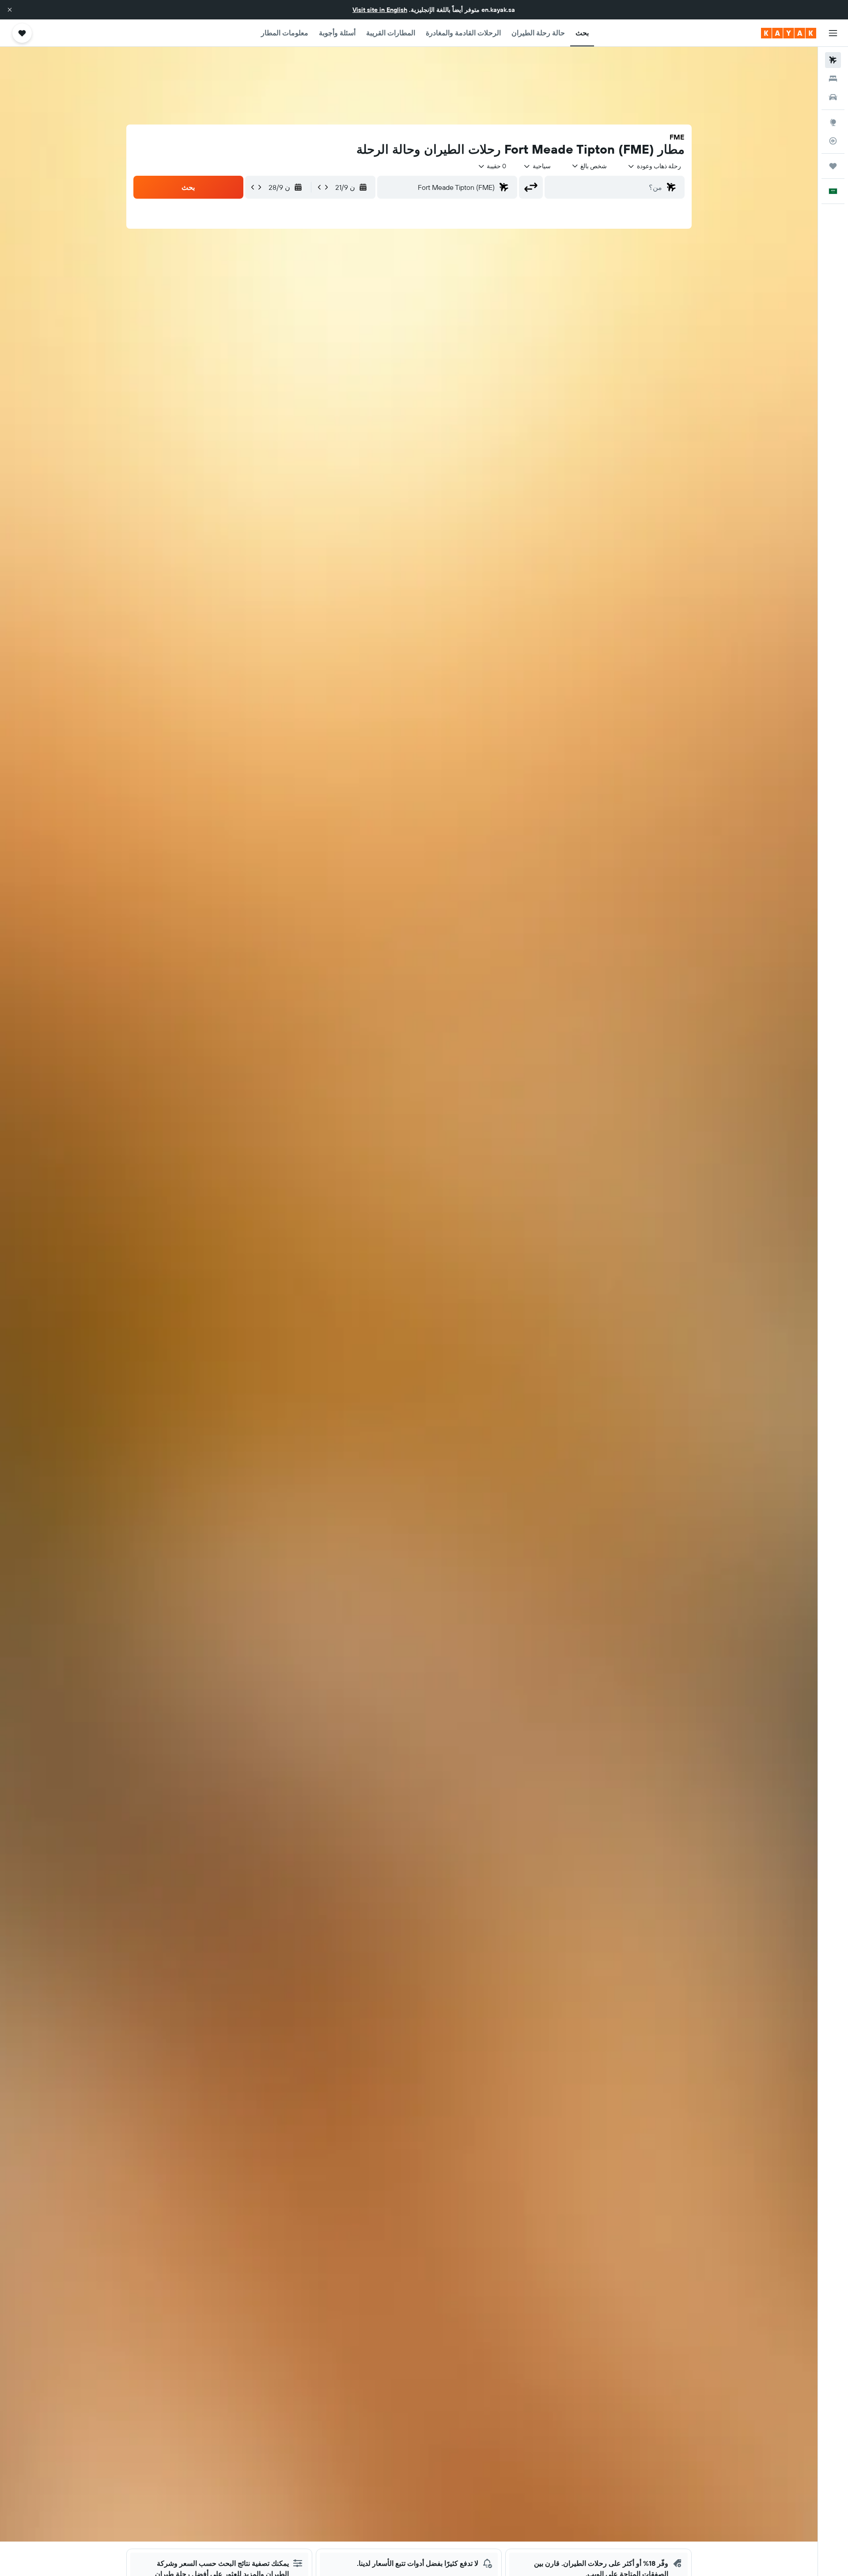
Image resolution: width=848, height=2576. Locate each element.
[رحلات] (833, 166)
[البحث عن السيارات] (833, 97)
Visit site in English (380, 10)
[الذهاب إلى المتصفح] (833, 122)
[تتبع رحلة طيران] (833, 141)
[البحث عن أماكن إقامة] (833, 79)
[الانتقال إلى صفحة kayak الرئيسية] (789, 33)
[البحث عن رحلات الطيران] (833, 60)
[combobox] (654, 166)
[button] (10, 10)
